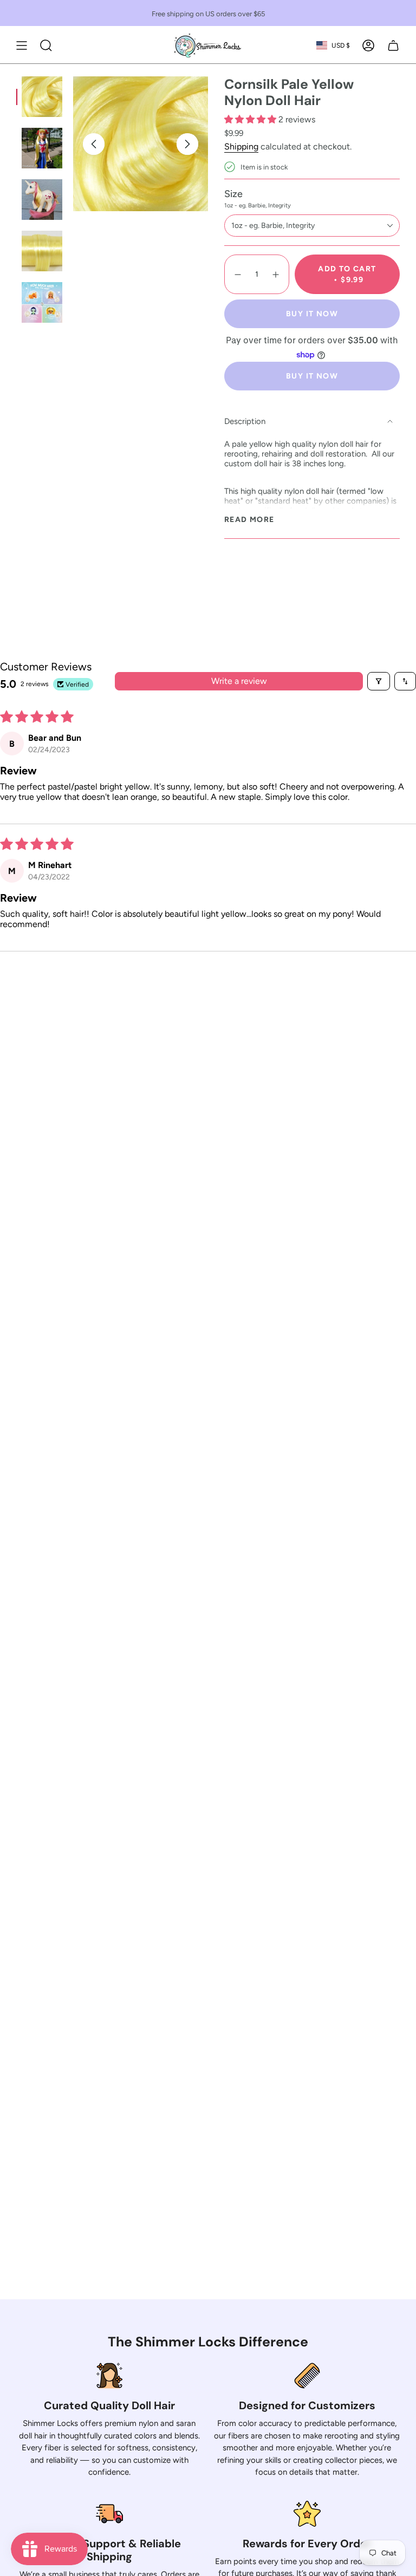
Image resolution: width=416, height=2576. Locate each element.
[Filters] (379, 681)
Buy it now (312, 314)
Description (245, 421)
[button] (251, 119)
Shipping (241, 146)
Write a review (239, 681)
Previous (94, 144)
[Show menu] (22, 45)
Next (187, 144)
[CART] (393, 45)
